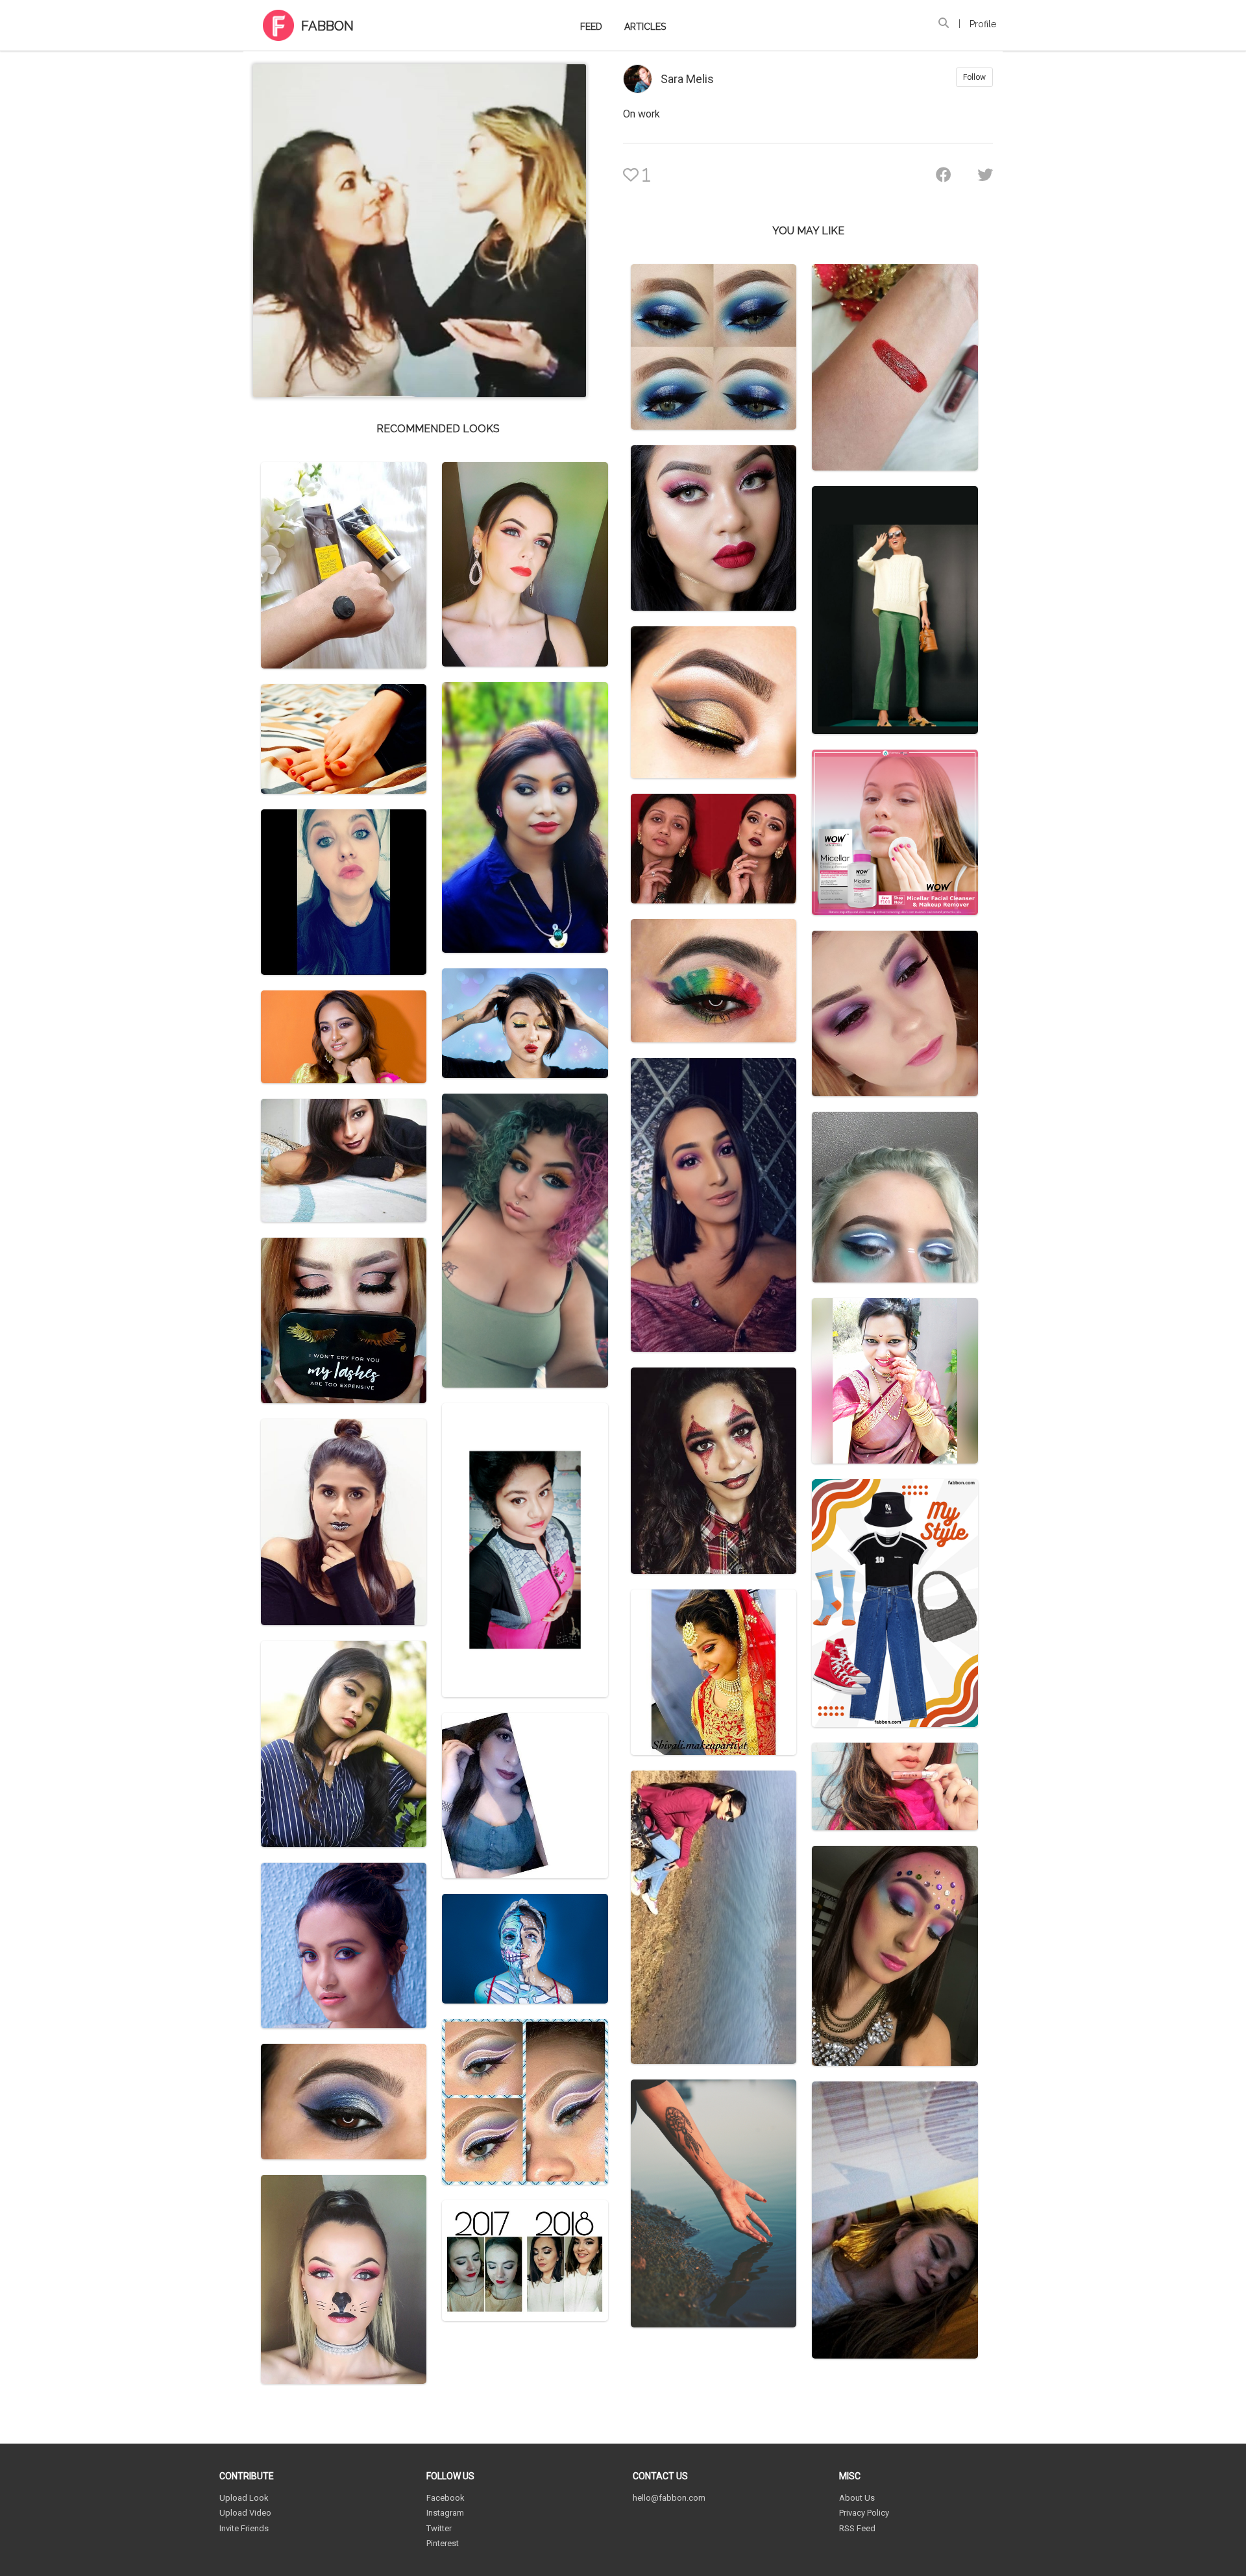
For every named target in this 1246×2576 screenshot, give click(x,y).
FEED (591, 27)
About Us (857, 2498)
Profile (983, 24)
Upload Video (245, 2513)
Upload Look (244, 2498)
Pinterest (443, 2543)
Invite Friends (244, 2528)
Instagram (445, 2513)
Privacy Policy (864, 2513)
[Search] (944, 23)
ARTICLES (645, 27)
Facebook (446, 2498)
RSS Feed (857, 2528)
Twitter (439, 2528)
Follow (974, 77)
